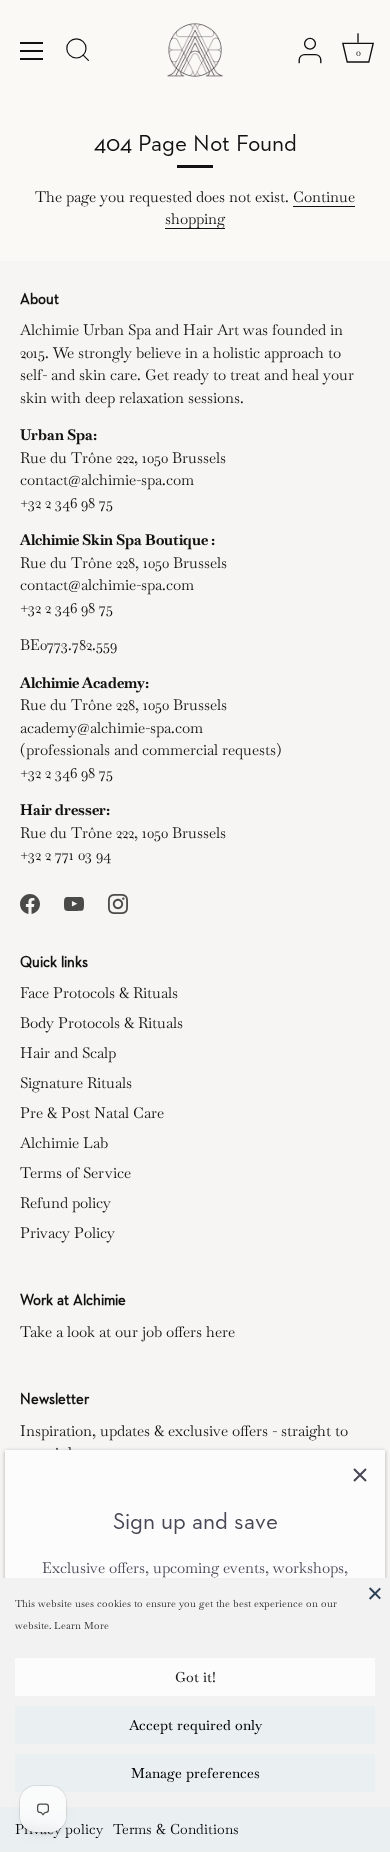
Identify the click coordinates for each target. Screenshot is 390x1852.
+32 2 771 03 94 (65, 854)
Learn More (81, 1625)
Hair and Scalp (68, 1052)
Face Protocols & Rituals (99, 992)
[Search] (78, 53)
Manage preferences (195, 1773)
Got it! (195, 1677)
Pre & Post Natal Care (92, 1112)
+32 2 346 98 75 (66, 502)
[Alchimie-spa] (195, 50)
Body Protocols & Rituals (101, 1022)
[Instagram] (118, 901)
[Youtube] (74, 901)
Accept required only (195, 1725)
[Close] (375, 1593)
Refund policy (65, 1202)
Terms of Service (75, 1172)
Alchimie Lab (64, 1142)
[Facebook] (30, 901)
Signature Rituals (76, 1082)
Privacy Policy (67, 1232)
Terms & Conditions (176, 1829)
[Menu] (32, 51)
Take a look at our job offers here (127, 1331)
